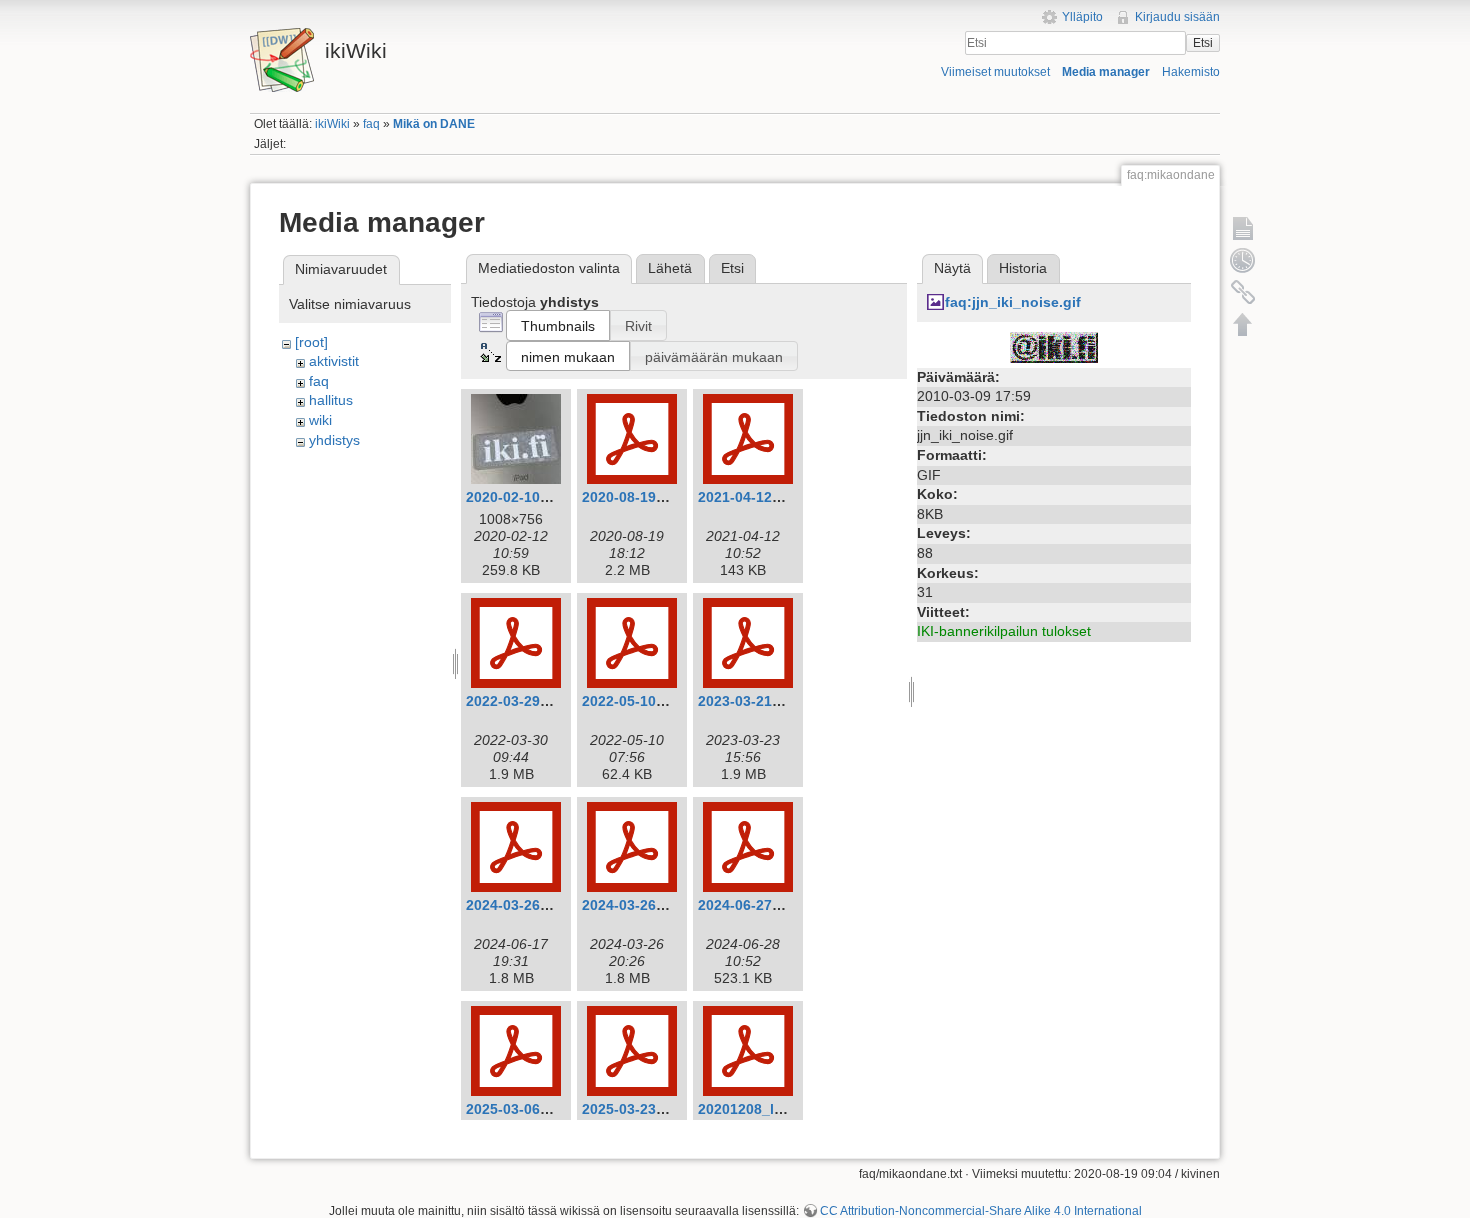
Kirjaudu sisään (1177, 17)
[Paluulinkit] (1243, 292)
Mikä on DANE (434, 124)
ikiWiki (332, 124)
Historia (1023, 268)
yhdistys (334, 440)
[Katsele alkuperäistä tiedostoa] (1054, 346)
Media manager (1106, 72)
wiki (320, 420)
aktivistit (334, 361)
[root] (311, 342)
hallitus (331, 400)
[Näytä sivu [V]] (1243, 228)
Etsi (1203, 43)
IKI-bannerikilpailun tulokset (1004, 631)
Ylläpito (1082, 17)
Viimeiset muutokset (995, 72)
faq (371, 124)
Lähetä (670, 268)
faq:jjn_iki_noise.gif (1013, 302)
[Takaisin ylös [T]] (1243, 324)
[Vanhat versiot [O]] (1243, 260)
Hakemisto (1191, 72)
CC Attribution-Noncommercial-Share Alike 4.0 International (981, 1211)
